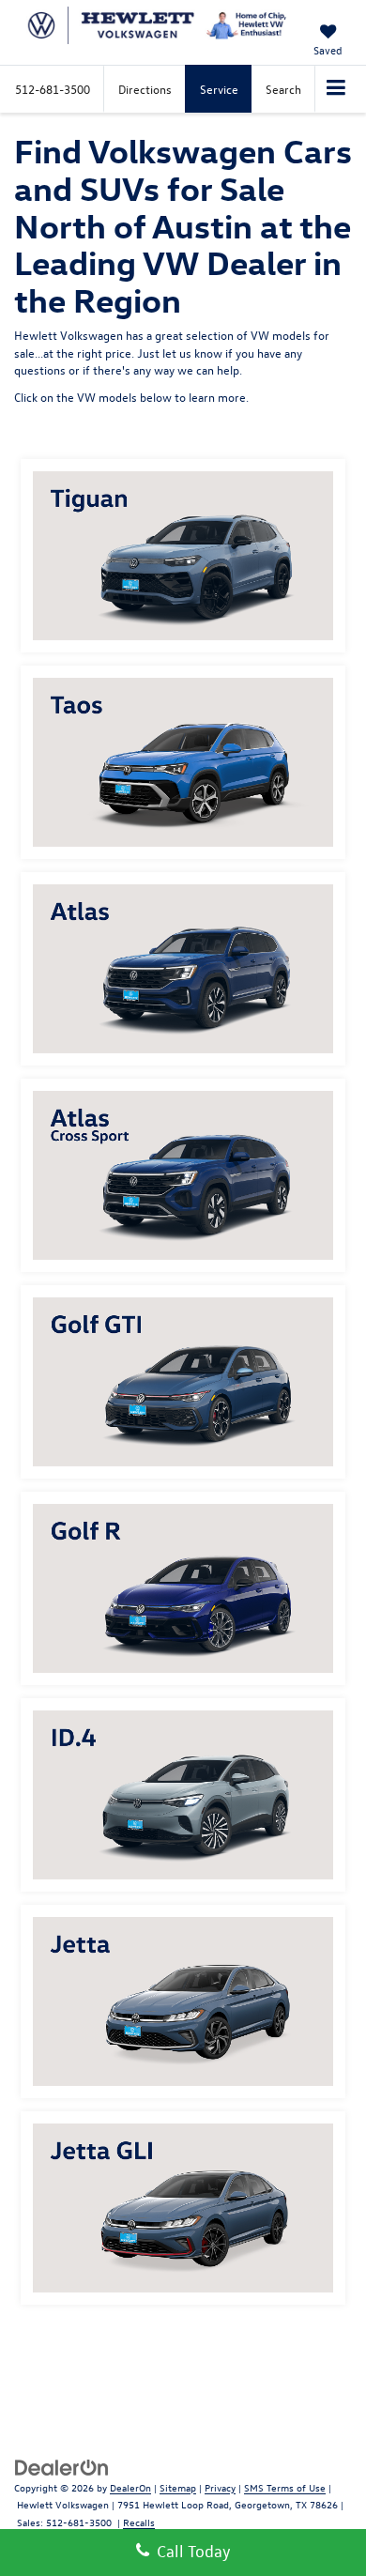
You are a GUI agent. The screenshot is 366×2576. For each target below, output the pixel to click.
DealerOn (130, 2487)
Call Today (190, 2551)
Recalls (139, 2522)
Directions (145, 89)
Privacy (220, 2487)
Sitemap (178, 2487)
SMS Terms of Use (285, 2487)
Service (219, 89)
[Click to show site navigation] (336, 89)
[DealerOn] (62, 2466)
